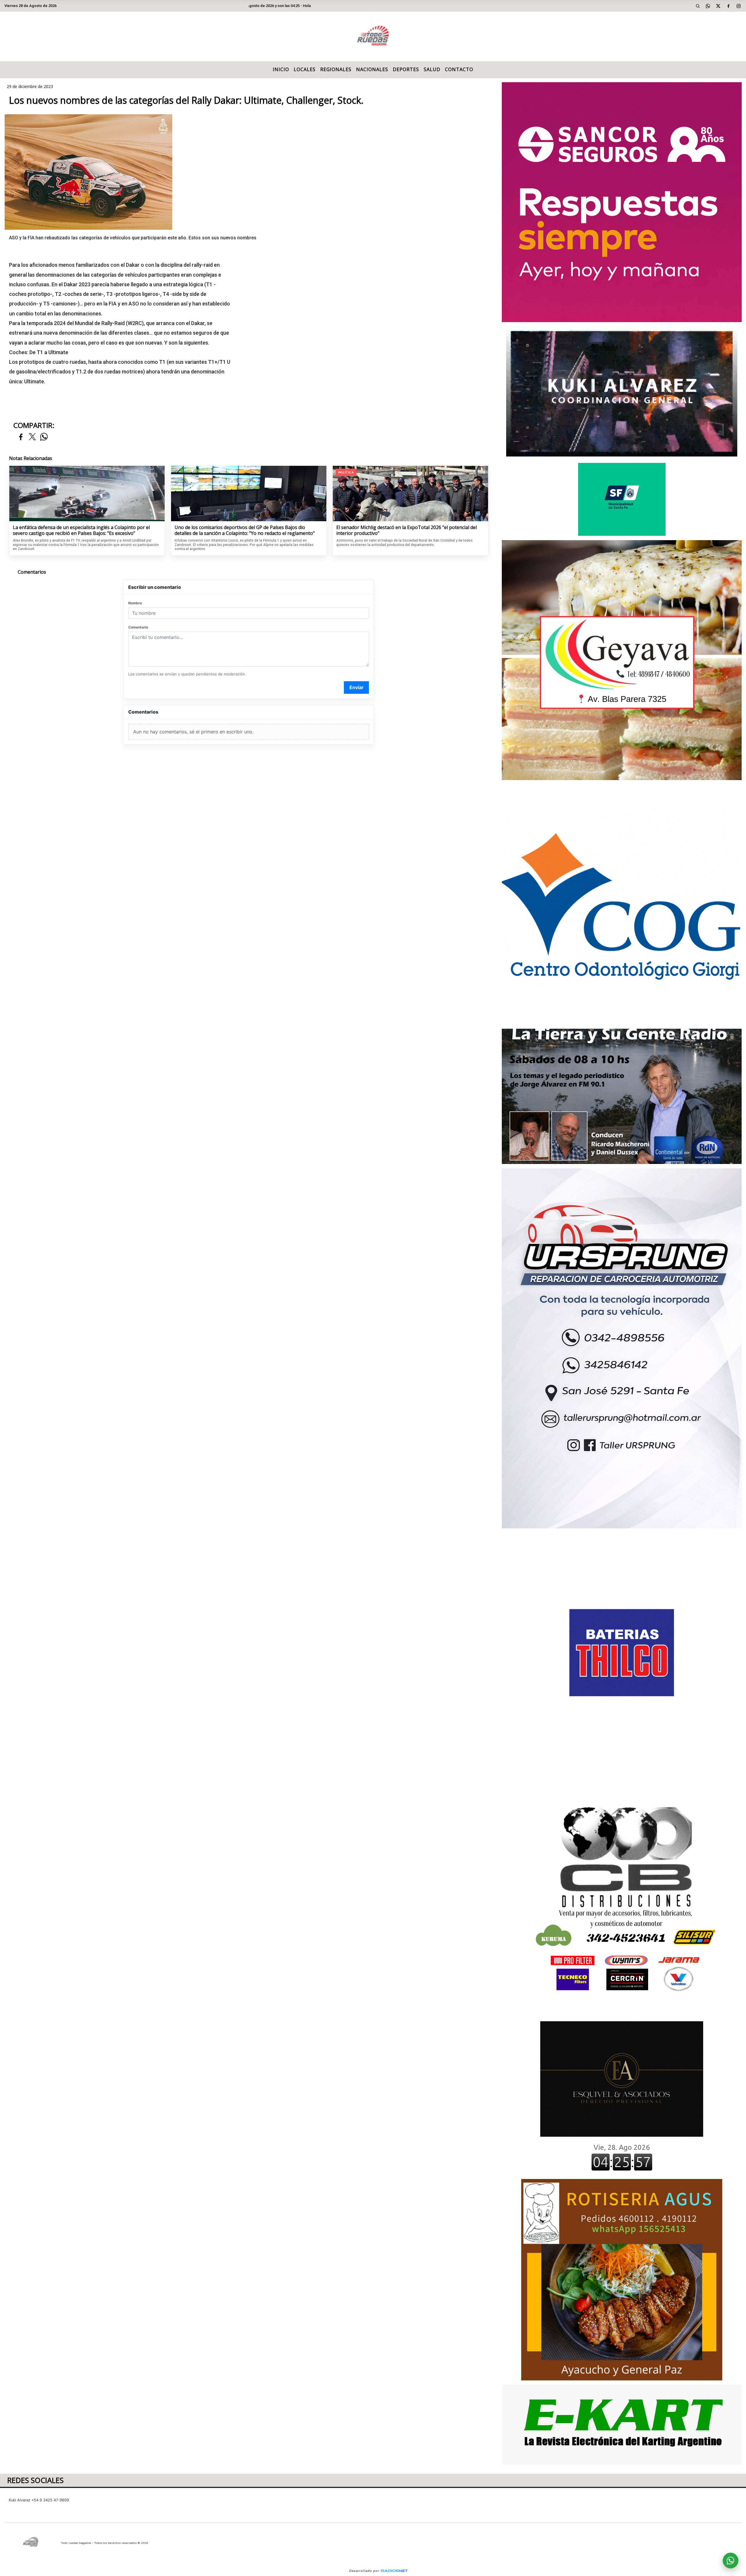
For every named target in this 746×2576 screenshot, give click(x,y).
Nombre (135, 603)
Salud (432, 69)
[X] (718, 6)
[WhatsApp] (708, 6)
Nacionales (372, 69)
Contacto (459, 69)
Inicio (281, 69)
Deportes (406, 69)
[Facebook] (729, 6)
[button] (698, 6)
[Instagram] (739, 6)
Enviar (357, 687)
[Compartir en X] (32, 437)
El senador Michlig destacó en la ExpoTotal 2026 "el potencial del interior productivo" (407, 530)
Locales (305, 69)
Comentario (138, 627)
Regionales (336, 69)
